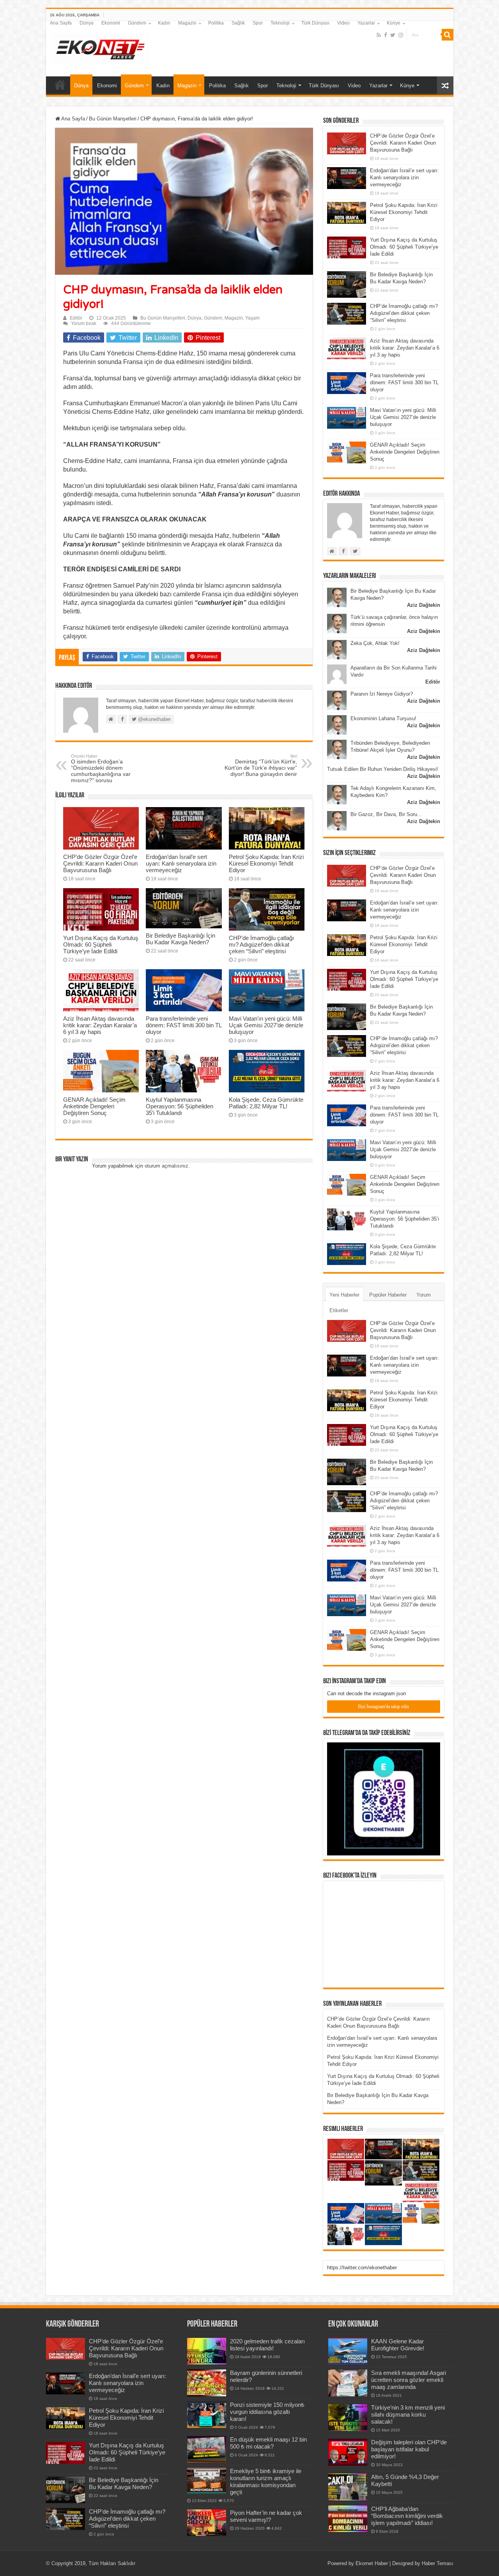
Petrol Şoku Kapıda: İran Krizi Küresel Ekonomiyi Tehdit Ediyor (266, 863)
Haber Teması (438, 2563)
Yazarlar (366, 23)
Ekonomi (111, 23)
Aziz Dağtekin (424, 605)
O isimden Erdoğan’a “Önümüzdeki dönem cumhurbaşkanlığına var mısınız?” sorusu (101, 769)
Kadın (164, 23)
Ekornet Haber (372, 2563)
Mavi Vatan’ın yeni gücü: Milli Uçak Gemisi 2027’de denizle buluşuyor (266, 1025)
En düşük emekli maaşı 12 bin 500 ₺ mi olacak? (268, 2443)
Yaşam (252, 318)
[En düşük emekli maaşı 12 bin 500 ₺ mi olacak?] (207, 2449)
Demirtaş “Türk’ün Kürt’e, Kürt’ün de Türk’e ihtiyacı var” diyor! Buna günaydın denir (261, 765)
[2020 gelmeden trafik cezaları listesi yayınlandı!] (207, 2351)
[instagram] (401, 35)
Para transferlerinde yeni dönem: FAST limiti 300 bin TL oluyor (184, 1025)
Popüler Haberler (388, 1295)
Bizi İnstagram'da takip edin (383, 1707)
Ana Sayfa (61, 23)
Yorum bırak (84, 323)
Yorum (424, 1295)
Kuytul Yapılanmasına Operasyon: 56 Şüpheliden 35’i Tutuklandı (180, 1106)
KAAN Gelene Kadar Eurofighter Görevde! (398, 2345)
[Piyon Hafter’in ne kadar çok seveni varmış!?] (207, 2523)
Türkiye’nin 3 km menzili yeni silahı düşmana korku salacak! (408, 2414)
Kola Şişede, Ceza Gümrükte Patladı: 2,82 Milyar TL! (266, 1103)
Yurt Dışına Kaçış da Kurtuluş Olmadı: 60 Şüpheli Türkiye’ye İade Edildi (101, 944)
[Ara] (448, 35)
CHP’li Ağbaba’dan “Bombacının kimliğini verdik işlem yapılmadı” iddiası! (407, 2516)
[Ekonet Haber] (101, 47)
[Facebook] (386, 35)
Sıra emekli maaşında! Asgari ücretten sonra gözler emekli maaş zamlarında (409, 2380)
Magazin (187, 23)
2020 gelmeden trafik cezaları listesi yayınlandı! (267, 2345)
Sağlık (238, 23)
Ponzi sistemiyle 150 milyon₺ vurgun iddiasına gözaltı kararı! (267, 2412)
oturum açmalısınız (166, 1166)
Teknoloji (280, 23)
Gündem (137, 23)
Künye (394, 23)
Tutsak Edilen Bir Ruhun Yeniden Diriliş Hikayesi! (383, 769)
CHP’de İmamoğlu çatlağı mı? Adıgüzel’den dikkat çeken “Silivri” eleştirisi (261, 944)
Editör (76, 318)
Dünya (87, 23)
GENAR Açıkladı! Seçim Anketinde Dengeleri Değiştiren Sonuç (94, 1106)
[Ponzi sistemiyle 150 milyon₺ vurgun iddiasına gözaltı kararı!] (207, 2415)
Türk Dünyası (315, 23)
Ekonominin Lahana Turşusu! (383, 718)
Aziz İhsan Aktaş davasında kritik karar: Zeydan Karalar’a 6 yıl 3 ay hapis (100, 1025)
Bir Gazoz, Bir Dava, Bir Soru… (386, 814)
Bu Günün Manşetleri (113, 119)
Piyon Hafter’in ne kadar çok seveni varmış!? (266, 2516)
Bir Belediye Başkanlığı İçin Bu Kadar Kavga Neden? (180, 939)
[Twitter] (393, 35)
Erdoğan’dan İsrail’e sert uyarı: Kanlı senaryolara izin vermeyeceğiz (181, 863)
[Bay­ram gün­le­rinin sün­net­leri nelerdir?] (207, 2383)
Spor (258, 23)
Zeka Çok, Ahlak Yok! (375, 643)
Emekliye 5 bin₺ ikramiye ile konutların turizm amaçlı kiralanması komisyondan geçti (266, 2481)
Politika (216, 23)
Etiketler (339, 1310)
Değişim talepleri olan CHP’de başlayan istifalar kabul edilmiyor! (409, 2449)
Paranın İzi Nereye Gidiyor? (382, 694)
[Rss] (379, 35)
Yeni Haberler (344, 1295)
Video (343, 23)
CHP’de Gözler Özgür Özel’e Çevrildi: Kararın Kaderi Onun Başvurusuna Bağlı (100, 863)
